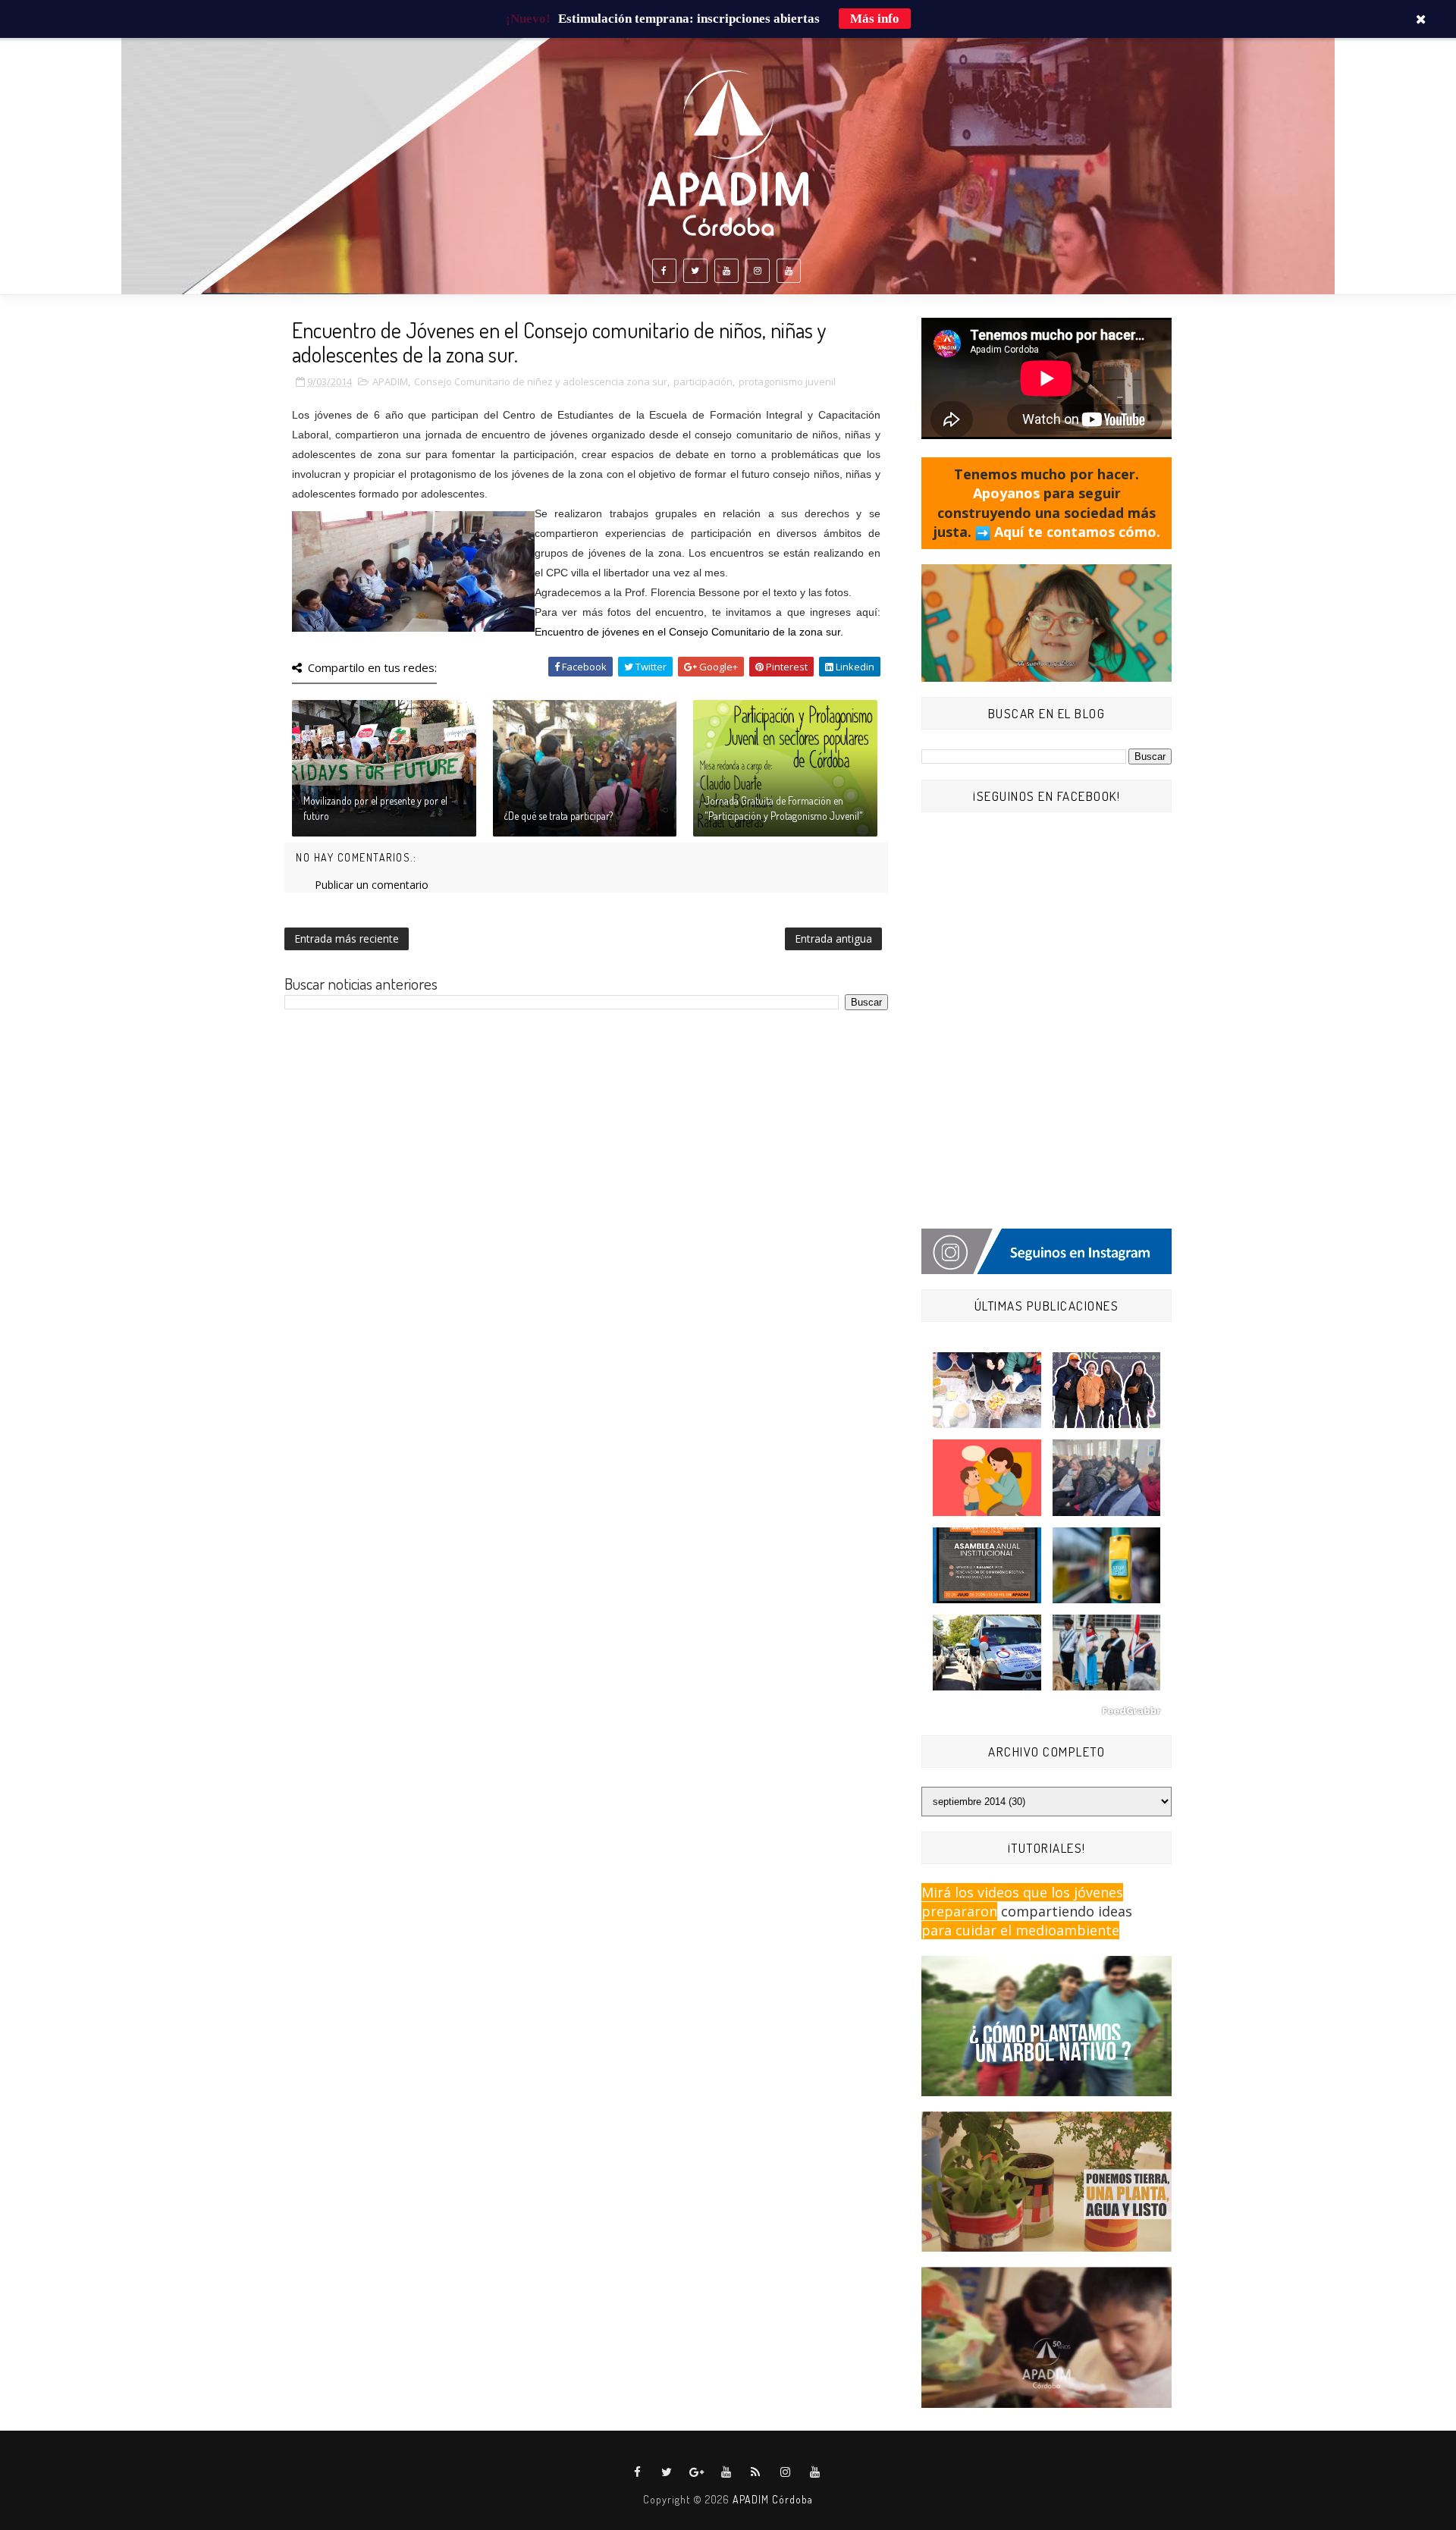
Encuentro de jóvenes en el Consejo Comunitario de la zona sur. (689, 632)
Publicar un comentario (372, 885)
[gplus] (697, 2472)
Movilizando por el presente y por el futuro (375, 808)
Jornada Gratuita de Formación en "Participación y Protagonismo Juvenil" (784, 808)
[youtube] (726, 271)
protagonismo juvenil (787, 381)
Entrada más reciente (347, 939)
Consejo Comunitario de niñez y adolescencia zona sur (541, 381)
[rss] (756, 2472)
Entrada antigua (833, 939)
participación (703, 381)
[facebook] (664, 271)
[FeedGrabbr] (1046, 1711)
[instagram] (758, 271)
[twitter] (695, 271)
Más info (875, 19)
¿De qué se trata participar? (559, 816)
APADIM (390, 381)
